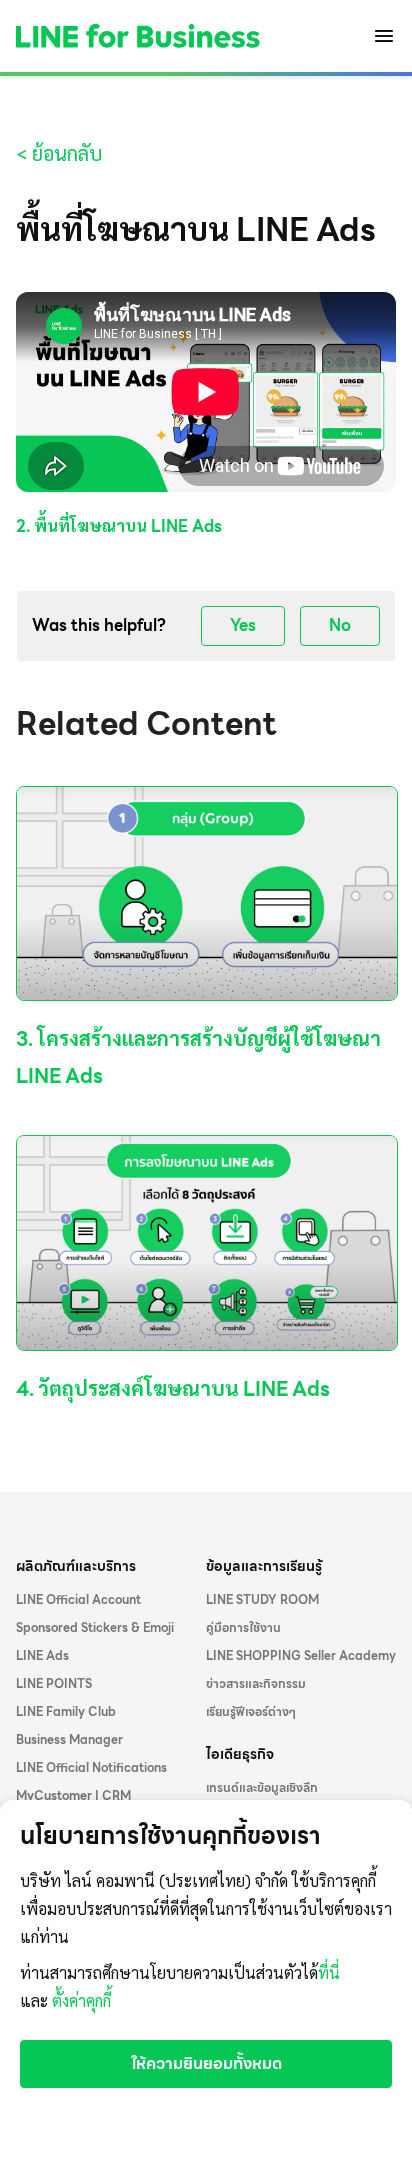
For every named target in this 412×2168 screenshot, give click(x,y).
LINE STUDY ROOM (262, 1600)
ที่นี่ (329, 1973)
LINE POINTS (54, 1684)
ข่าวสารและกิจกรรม (256, 1684)
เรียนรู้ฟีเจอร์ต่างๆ (251, 1712)
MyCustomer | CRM (73, 1796)
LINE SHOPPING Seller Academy (301, 1656)
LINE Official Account (78, 1600)
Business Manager (69, 1740)
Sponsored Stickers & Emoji (95, 1628)
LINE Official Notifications (91, 1768)
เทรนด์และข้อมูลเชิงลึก (262, 1788)
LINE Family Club (66, 1712)
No (340, 625)
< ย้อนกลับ (59, 154)
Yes (243, 625)
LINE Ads (42, 1656)
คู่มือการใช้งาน (243, 1628)
